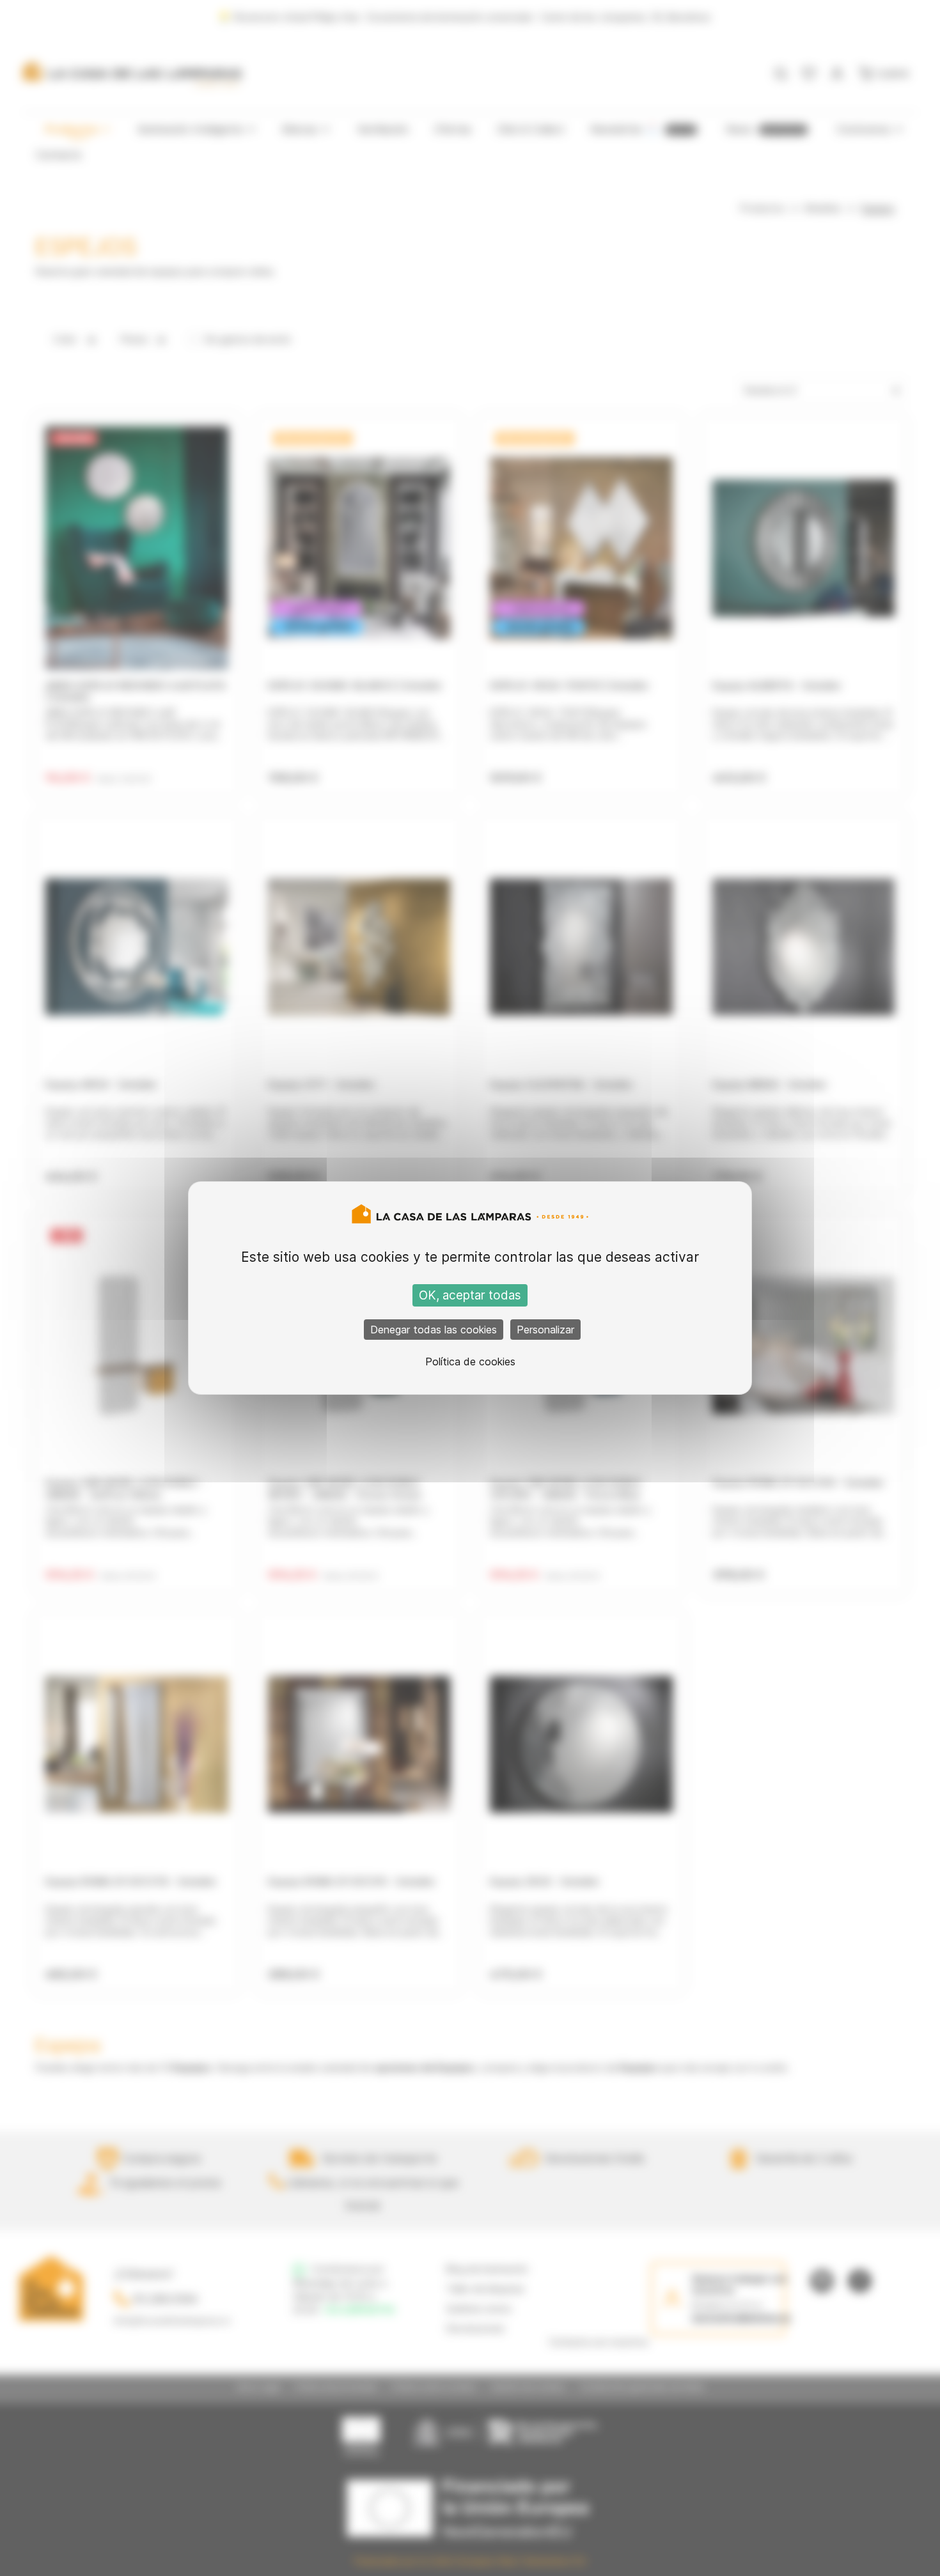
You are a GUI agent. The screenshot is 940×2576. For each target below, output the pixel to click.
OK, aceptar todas (470, 1295)
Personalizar (545, 1330)
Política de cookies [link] (470, 1362)
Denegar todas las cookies (434, 1330)
